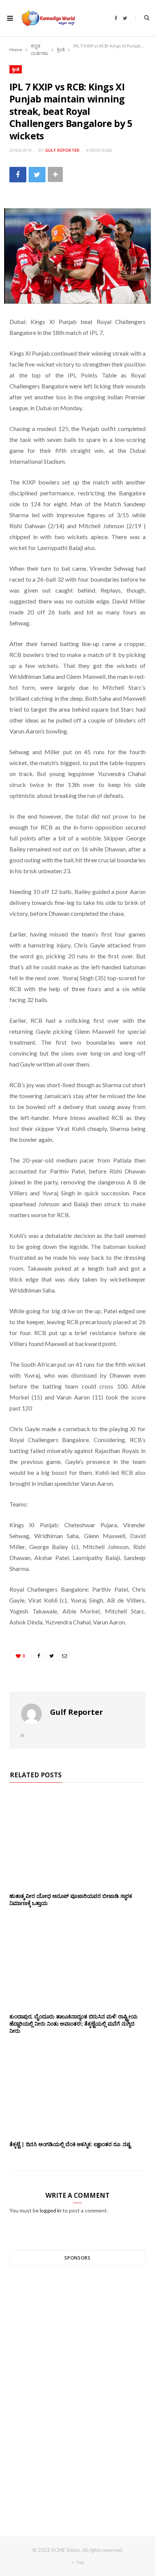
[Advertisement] (77, 2387)
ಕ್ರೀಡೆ (16, 69)
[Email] (64, 1656)
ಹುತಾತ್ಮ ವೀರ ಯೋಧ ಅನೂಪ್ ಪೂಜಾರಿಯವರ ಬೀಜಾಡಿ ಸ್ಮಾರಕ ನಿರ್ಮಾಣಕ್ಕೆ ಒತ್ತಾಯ (71, 1899)
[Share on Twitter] (37, 175)
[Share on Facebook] (18, 175)
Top (80, 2562)
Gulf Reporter (62, 150)
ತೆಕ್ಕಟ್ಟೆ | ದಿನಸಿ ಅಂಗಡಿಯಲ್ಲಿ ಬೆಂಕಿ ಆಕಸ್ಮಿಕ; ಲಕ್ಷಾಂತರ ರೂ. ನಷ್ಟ (70, 2144)
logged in (51, 2210)
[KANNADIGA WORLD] (48, 18)
